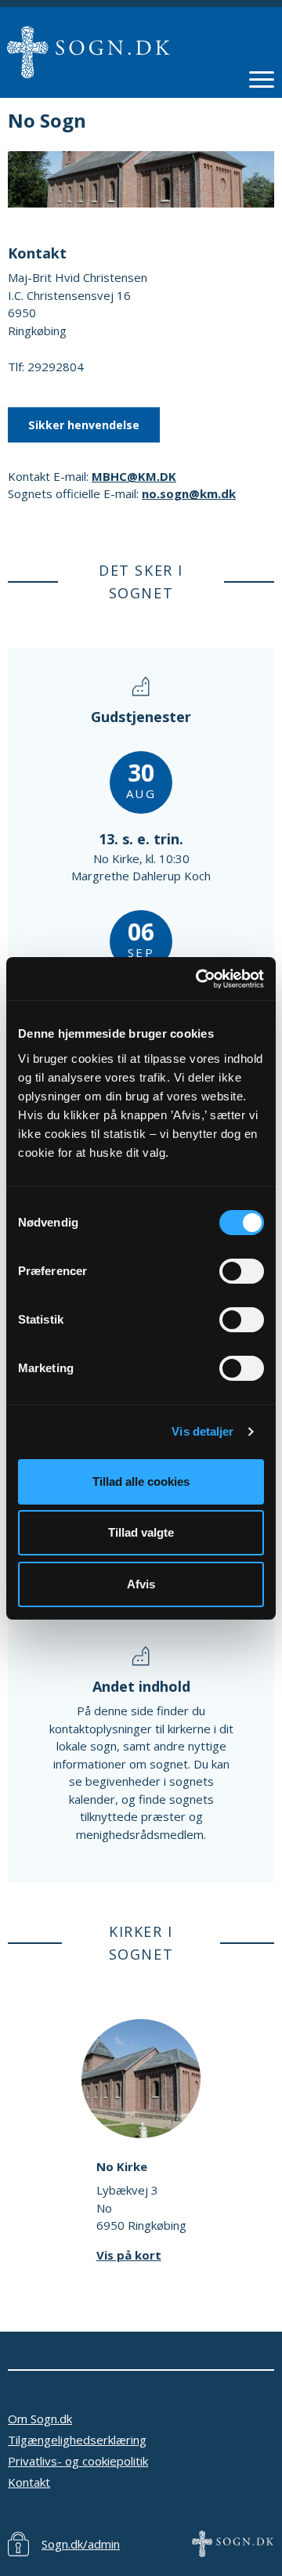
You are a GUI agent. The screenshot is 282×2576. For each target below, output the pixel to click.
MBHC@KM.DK (134, 476)
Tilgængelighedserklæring (77, 2440)
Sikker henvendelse (84, 425)
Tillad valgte (141, 1532)
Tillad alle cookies (141, 1481)
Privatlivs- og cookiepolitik (78, 2461)
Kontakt (29, 2482)
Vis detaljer (202, 1431)
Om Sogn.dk (40, 2419)
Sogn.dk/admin (81, 2544)
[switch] (242, 1271)
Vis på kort (129, 2255)
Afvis (141, 1584)
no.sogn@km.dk (189, 493)
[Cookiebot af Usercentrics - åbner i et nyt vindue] (199, 979)
